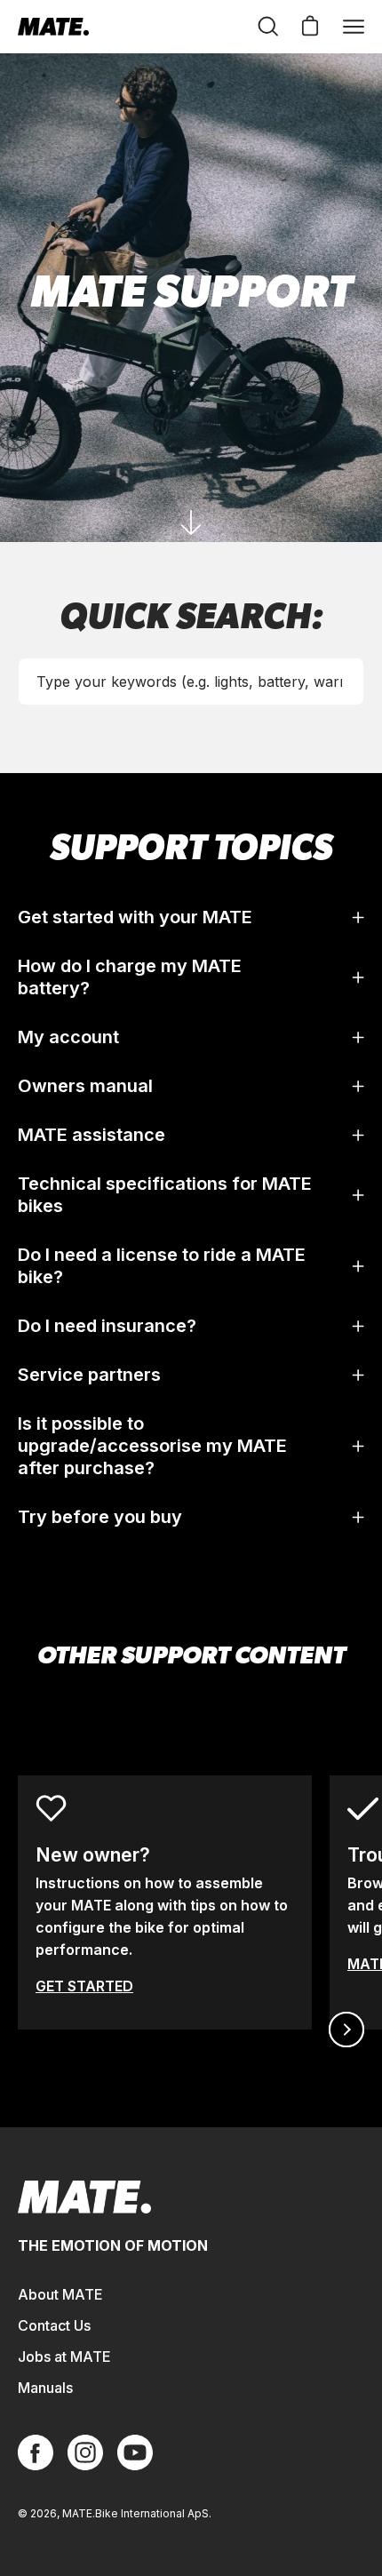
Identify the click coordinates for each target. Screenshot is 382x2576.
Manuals (45, 2388)
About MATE (60, 2294)
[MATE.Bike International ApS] (53, 27)
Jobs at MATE (64, 2357)
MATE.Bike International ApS (135, 2513)
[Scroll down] (191, 522)
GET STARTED (84, 1986)
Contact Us (54, 2325)
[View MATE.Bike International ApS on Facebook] (36, 2452)
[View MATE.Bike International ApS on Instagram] (85, 2452)
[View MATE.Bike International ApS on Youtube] (135, 2452)
